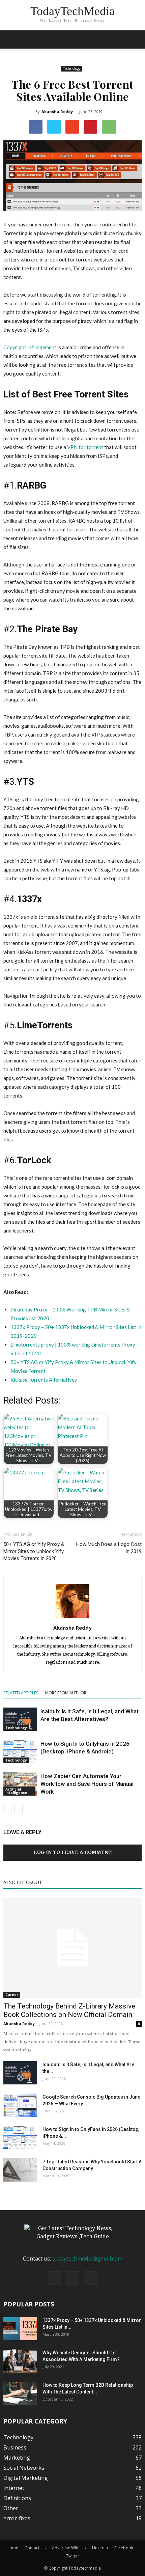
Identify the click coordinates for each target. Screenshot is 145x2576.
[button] (136, 39)
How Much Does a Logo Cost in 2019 (109, 1548)
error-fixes (17, 2518)
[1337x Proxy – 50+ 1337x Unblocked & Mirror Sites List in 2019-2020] (20, 2329)
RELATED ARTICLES (21, 1693)
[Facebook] (54, 2278)
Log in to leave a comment (73, 1852)
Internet (14, 2488)
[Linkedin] (72, 2278)
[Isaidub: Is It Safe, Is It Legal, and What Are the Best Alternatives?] (20, 1719)
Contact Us (35, 2548)
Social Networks (24, 2468)
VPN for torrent (86, 447)
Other (11, 2508)
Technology (72, 68)
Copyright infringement (30, 347)
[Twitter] (91, 2278)
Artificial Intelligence (16, 1791)
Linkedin (100, 2548)
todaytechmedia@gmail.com (87, 2259)
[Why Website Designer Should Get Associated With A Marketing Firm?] (20, 2361)
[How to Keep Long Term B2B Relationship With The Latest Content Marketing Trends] (20, 2393)
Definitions (17, 2498)
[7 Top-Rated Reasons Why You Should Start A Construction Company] (20, 2170)
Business (15, 2447)
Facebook (124, 2548)
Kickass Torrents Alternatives (44, 1380)
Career (12, 1995)
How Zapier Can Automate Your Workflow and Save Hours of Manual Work (87, 1784)
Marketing (17, 2458)
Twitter (73, 2556)
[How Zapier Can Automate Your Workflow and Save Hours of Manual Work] (20, 1784)
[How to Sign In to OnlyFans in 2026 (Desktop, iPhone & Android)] (20, 1752)
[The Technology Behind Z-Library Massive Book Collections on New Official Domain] (72, 1948)
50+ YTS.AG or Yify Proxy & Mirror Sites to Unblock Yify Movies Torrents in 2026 (34, 1551)
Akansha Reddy (57, 112)
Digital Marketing (26, 2478)
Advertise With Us (69, 2548)
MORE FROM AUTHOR (66, 1693)
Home (12, 2548)
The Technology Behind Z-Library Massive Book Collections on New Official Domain (69, 2010)
